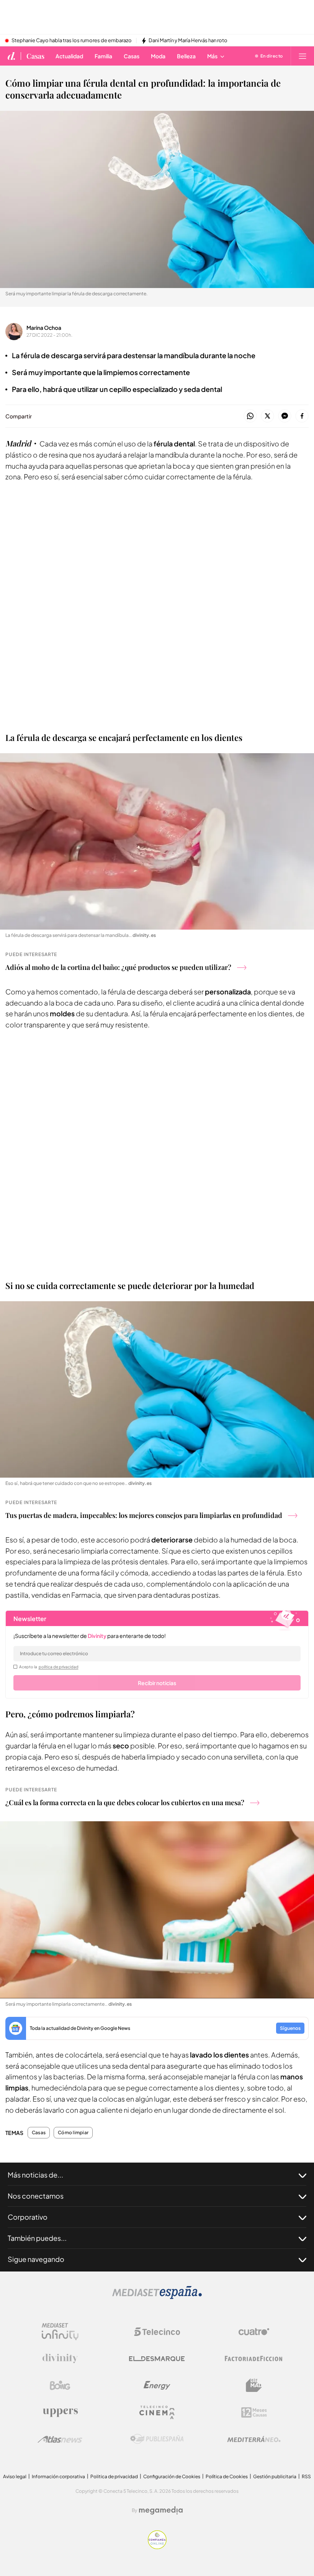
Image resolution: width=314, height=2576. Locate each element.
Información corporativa (58, 2476)
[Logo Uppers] (60, 2412)
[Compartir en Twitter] (267, 416)
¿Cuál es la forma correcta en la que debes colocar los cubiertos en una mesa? (125, 1802)
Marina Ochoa (44, 328)
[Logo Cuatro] (254, 2332)
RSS (306, 2476)
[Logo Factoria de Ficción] (254, 2359)
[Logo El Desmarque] (157, 2359)
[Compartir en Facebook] (302, 416)
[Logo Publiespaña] (157, 2439)
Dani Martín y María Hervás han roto (188, 41)
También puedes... (37, 2238)
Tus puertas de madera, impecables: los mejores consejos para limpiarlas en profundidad (144, 1515)
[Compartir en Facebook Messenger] (285, 416)
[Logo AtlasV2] (60, 2439)
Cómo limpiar (73, 2133)
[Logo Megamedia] (161, 2510)
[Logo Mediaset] (157, 2297)
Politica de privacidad (114, 2476)
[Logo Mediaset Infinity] (60, 2332)
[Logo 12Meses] (254, 2412)
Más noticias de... (35, 2175)
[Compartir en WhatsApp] (250, 416)
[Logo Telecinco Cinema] (157, 2412)
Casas (35, 56)
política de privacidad (59, 1667)
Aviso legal (15, 2476)
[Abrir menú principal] (303, 56)
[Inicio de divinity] (11, 56)
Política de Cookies (227, 2476)
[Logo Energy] (157, 2385)
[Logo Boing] (60, 2385)
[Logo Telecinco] (157, 2332)
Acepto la (49, 1667)
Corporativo (28, 2217)
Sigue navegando (36, 2259)
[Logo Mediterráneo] (254, 2439)
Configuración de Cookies (172, 2476)
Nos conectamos (36, 2196)
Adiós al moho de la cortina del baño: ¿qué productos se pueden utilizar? (118, 967)
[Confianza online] (157, 2547)
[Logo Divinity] (60, 2359)
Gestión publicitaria (275, 2476)
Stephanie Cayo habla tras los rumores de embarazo (72, 41)
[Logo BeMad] (254, 2385)
